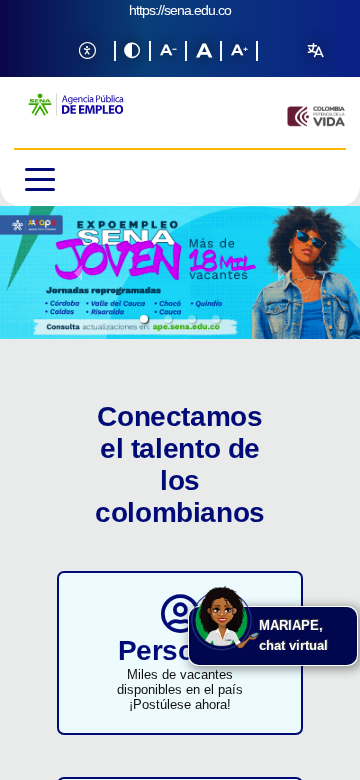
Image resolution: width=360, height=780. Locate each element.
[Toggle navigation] (76, 178)
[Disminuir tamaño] (168, 51)
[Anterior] (78, 272)
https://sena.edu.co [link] (180, 10)
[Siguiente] (282, 272)
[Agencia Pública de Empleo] (74, 116)
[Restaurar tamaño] (204, 51)
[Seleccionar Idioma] (315, 51)
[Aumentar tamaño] (239, 51)
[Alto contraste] (133, 51)
